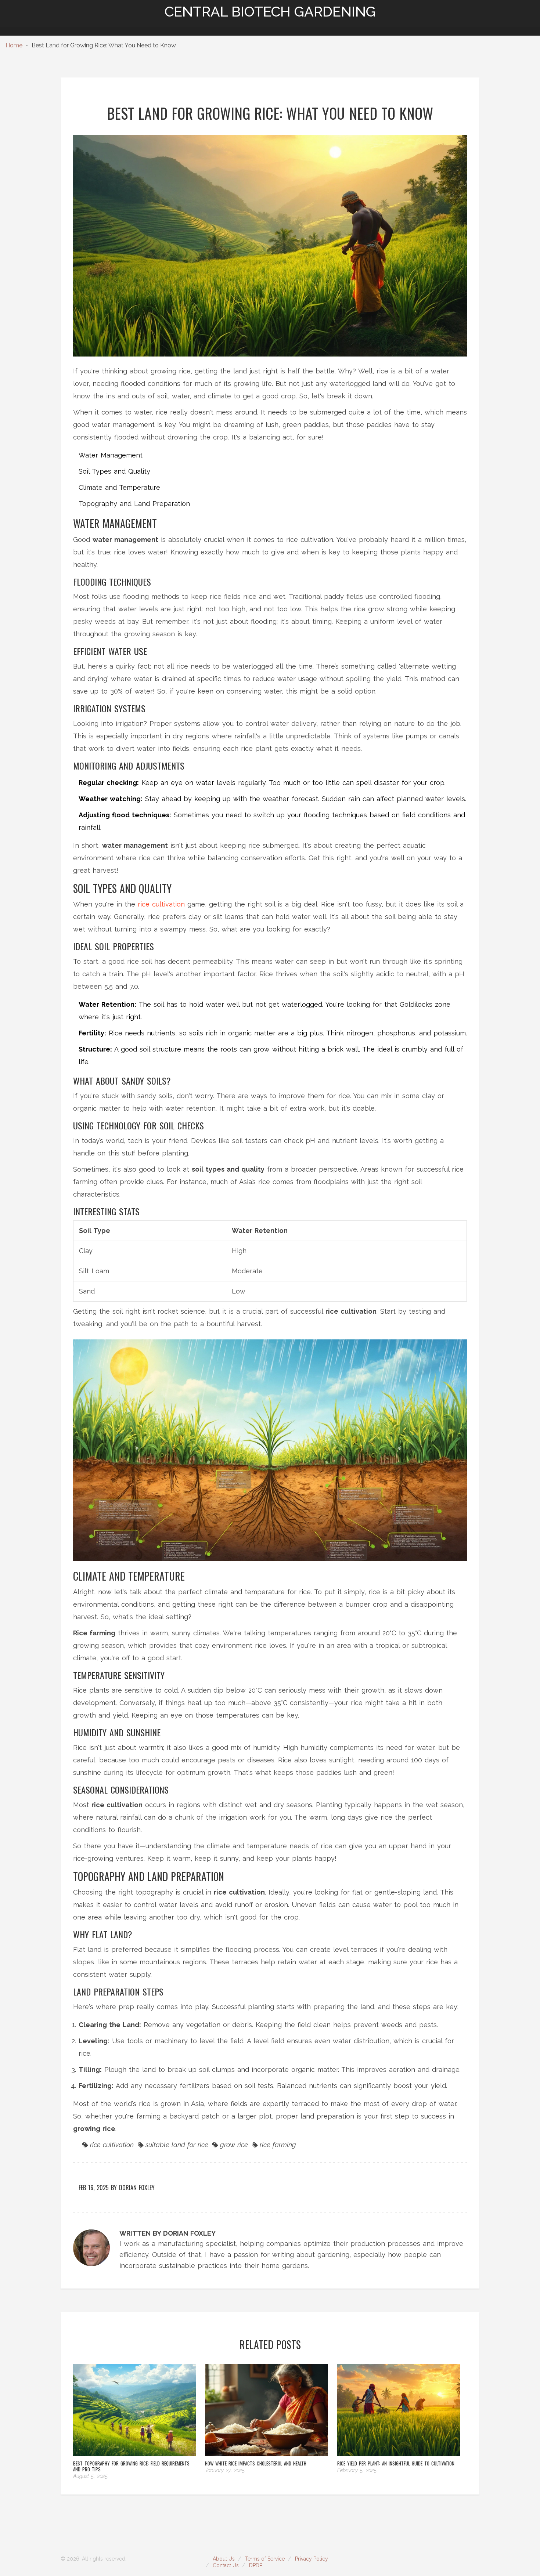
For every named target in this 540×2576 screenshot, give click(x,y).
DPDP (256, 2565)
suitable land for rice (177, 2145)
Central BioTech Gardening (270, 12)
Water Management (111, 455)
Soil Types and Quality (114, 471)
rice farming (278, 2145)
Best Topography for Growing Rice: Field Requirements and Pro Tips (131, 2466)
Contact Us (226, 2565)
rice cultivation (161, 904)
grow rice (234, 2145)
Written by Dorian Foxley (168, 2233)
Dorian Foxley (137, 2188)
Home (14, 45)
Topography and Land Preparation (134, 504)
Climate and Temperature (119, 487)
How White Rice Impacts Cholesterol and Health (256, 2463)
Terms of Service (265, 2559)
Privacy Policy (312, 2559)
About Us (224, 2559)
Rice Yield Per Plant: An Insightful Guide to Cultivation (396, 2463)
